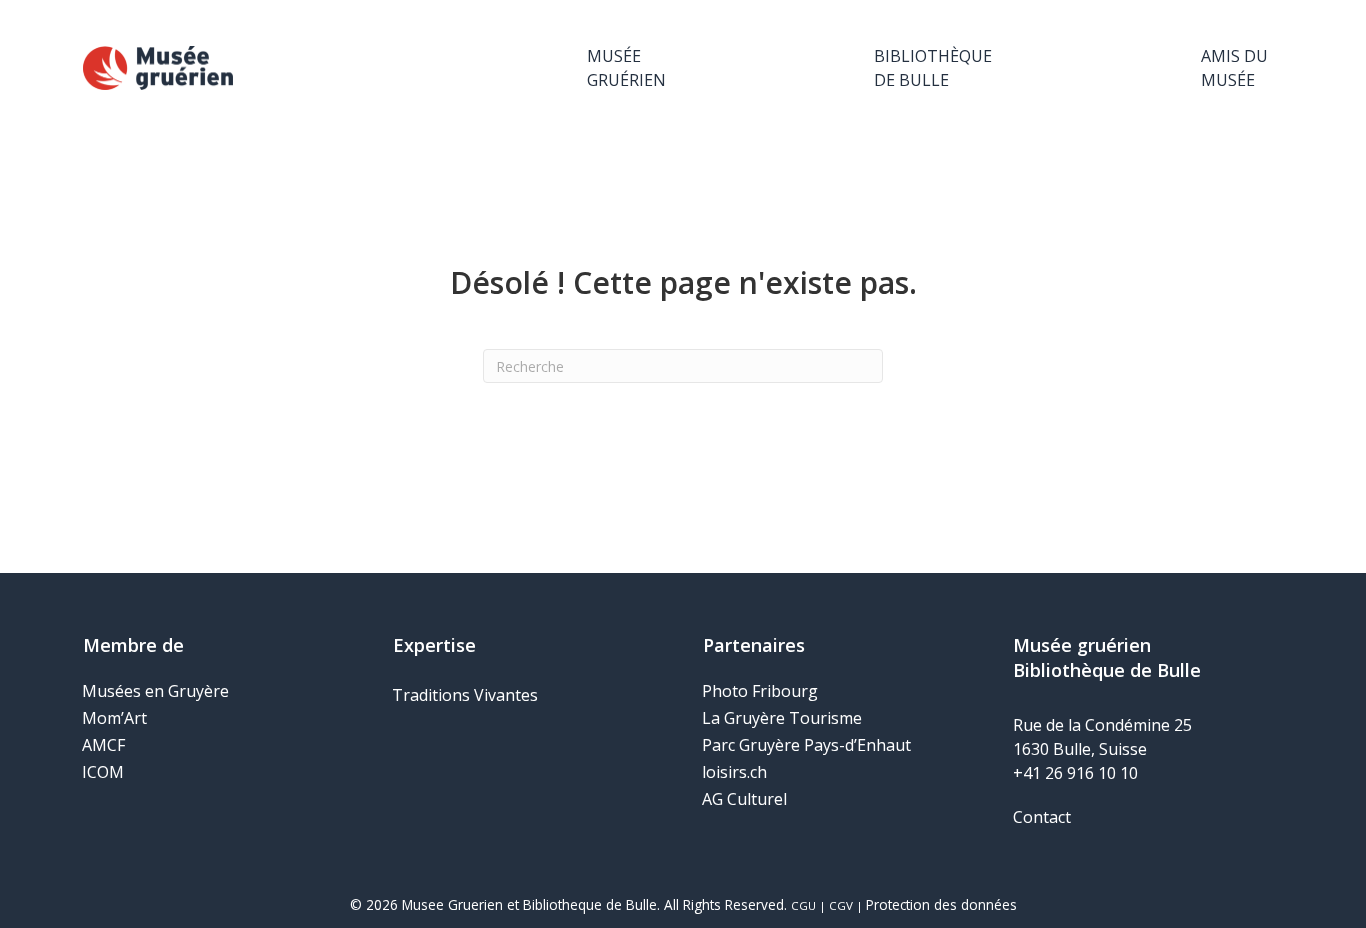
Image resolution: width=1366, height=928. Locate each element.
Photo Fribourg (760, 691)
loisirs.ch (734, 772)
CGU (803, 905)
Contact (1042, 817)
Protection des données (941, 904)
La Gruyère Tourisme (782, 718)
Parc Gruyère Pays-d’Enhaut (806, 745)
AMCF (103, 745)
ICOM (103, 772)
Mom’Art (114, 718)
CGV (841, 905)
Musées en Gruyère (155, 691)
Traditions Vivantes (465, 695)
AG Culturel (744, 799)
